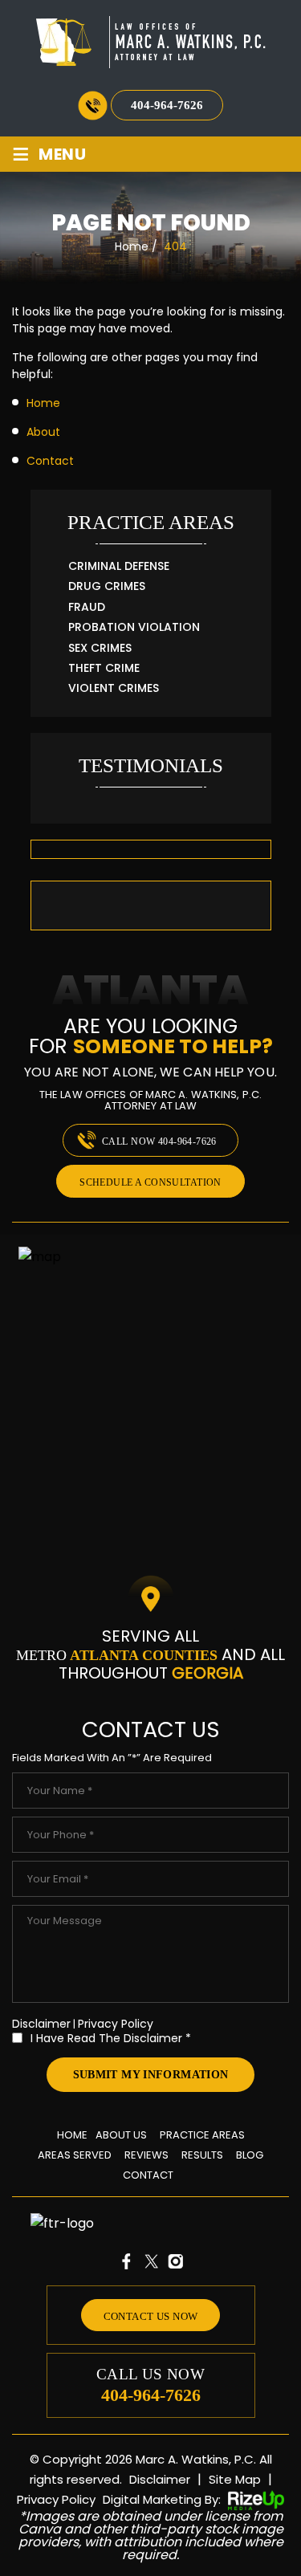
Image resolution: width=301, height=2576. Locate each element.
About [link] (43, 432)
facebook (127, 2261)
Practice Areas (202, 2135)
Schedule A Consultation (150, 1182)
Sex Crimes (100, 648)
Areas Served (75, 2155)
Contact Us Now (151, 2316)
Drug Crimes (107, 586)
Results (151, 849)
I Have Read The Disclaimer (111, 2037)
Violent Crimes (114, 688)
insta (175, 2261)
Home (72, 2135)
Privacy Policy (116, 2024)
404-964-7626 (167, 105)
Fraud (87, 607)
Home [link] (43, 403)
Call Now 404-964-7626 (159, 1141)
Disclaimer (41, 2024)
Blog (250, 2155)
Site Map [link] (235, 2479)
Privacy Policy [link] (56, 2499)
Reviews (146, 2155)
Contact (148, 2175)
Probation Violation (134, 627)
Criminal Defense (119, 566)
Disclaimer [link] (160, 2479)
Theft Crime (104, 668)
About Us (121, 2135)
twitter (151, 2261)
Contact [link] (50, 461)
